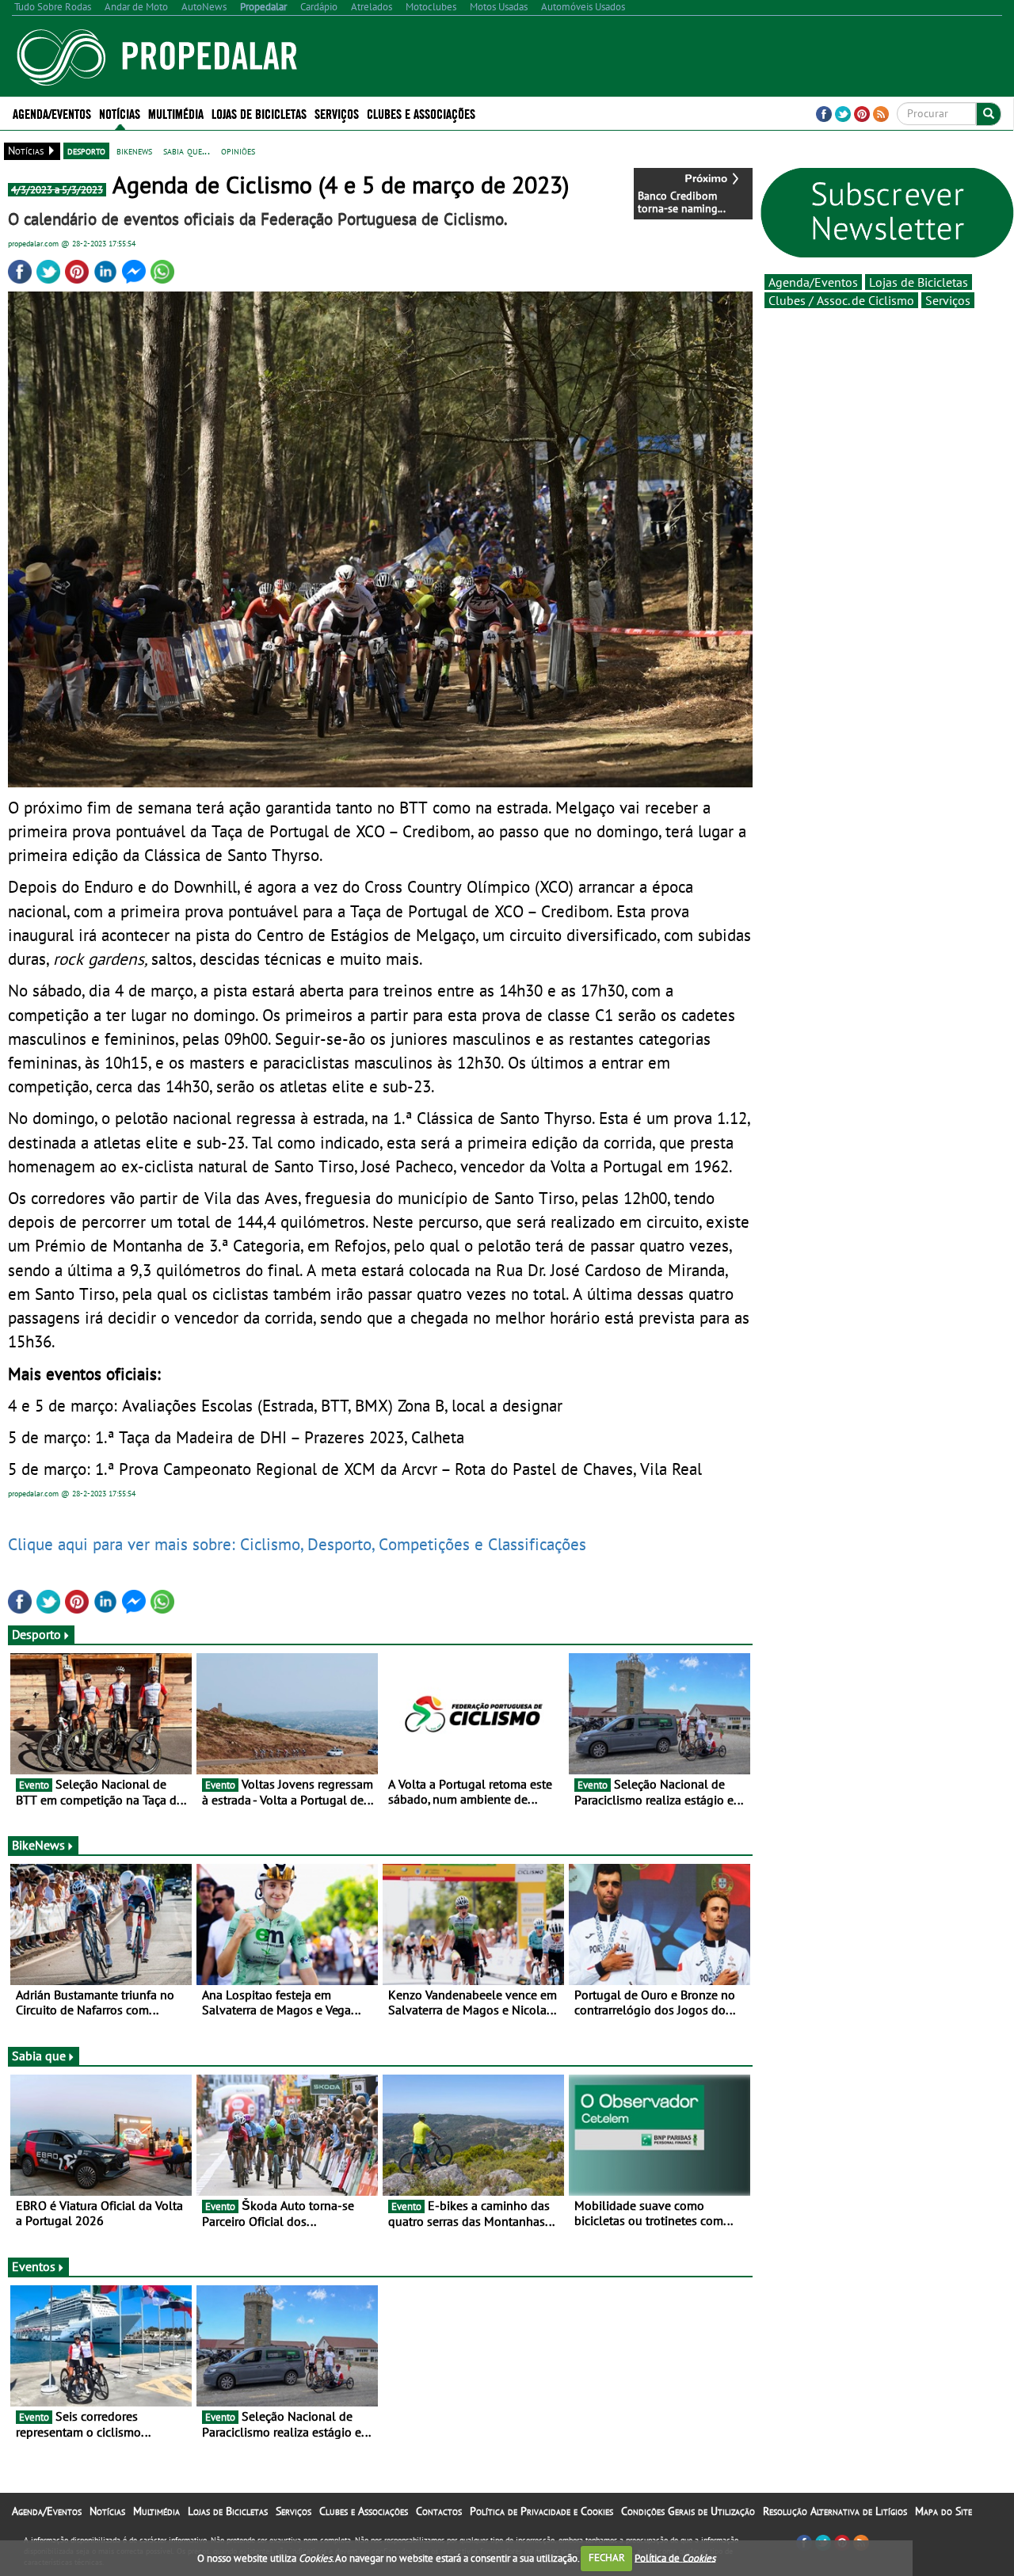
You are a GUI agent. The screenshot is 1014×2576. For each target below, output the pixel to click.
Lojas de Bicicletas (919, 282)
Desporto (36, 1634)
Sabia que (39, 2056)
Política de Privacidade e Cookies (541, 2511)
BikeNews (38, 1845)
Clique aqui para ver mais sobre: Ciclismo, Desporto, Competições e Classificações (297, 1544)
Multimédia (156, 2511)
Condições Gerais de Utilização (688, 2511)
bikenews (134, 151)
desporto (86, 151)
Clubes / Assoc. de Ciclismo (841, 300)
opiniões (238, 151)
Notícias (107, 2511)
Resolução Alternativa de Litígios (835, 2511)
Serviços (948, 300)
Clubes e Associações (364, 2511)
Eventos (34, 2266)
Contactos (439, 2511)
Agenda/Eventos (52, 113)
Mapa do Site (943, 2511)
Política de (675, 2557)
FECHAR (607, 2557)
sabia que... (187, 151)
